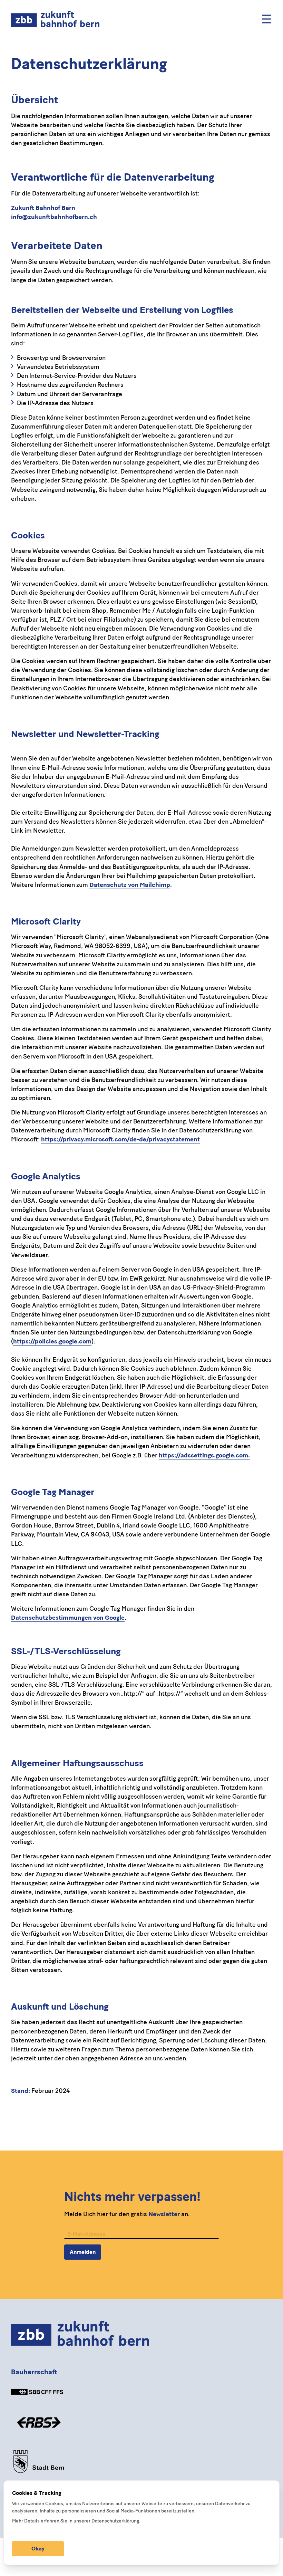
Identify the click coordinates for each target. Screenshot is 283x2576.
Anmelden (83, 2252)
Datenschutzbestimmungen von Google (68, 1618)
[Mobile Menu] (266, 19)
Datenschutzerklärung (115, 2521)
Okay (38, 2549)
